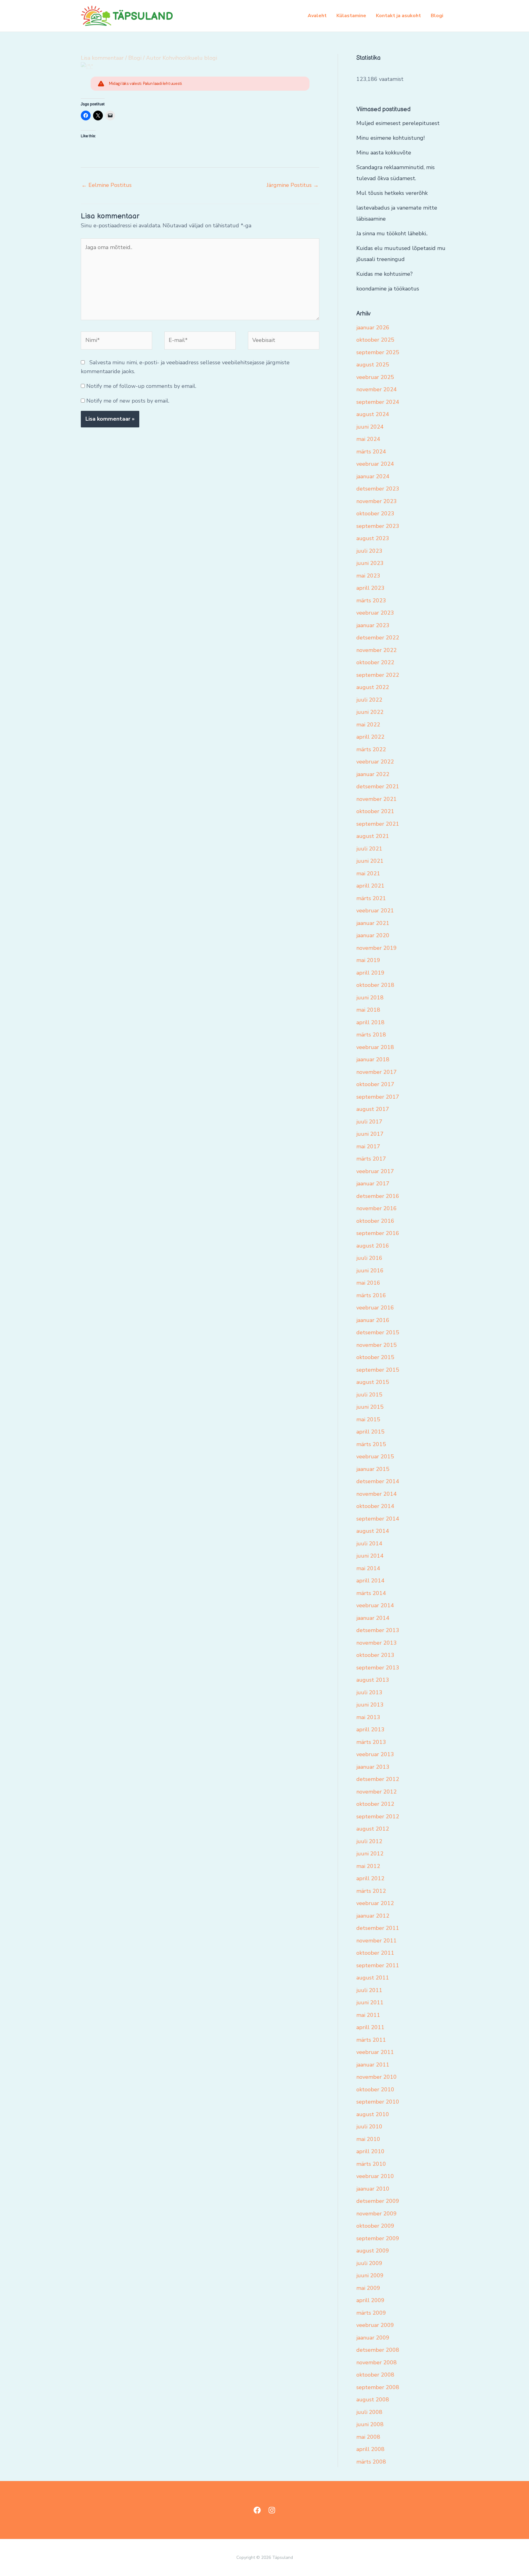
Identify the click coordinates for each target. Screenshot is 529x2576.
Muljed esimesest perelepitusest (398, 123)
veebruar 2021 (375, 911)
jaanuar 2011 (373, 2065)
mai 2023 (368, 576)
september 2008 (378, 2387)
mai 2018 (368, 1010)
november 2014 (377, 1494)
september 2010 (378, 2102)
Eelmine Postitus (107, 185)
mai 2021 (368, 873)
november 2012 (377, 1792)
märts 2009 (371, 2313)
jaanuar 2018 (373, 1059)
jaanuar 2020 (373, 935)
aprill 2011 (370, 2027)
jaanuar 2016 (373, 1320)
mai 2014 (368, 1568)
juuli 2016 (369, 1258)
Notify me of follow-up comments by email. (141, 386)
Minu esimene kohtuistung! (390, 138)
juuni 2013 (370, 1705)
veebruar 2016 (375, 1308)
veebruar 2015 (375, 1457)
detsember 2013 (378, 1630)
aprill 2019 (370, 973)
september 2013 (378, 1668)
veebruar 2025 (375, 377)
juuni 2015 (370, 1407)
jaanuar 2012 (373, 1916)
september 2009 (378, 2238)
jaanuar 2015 (373, 1469)
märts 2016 (371, 1295)
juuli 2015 (369, 1395)
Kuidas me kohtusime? (385, 274)
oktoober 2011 (375, 1953)
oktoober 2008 (375, 2375)
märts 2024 (371, 452)
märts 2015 (371, 1444)
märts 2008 (371, 2462)
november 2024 (377, 389)
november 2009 (377, 2214)
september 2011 (378, 1965)
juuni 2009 (370, 2275)
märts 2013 (371, 1742)
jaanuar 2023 (373, 625)
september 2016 (378, 1233)
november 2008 (377, 2362)
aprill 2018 (370, 1022)
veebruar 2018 (375, 1047)
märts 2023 (371, 600)
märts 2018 (371, 1035)
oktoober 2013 (375, 1655)
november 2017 (377, 1072)
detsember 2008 (378, 2350)
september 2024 (378, 402)
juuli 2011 (369, 1990)
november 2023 (377, 501)
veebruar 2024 (375, 464)
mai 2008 (368, 2437)
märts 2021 (371, 898)
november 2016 (377, 1208)
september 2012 (378, 1816)
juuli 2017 (369, 1122)
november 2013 (377, 1643)
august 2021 (373, 836)
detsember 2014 (378, 1481)
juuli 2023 (369, 551)
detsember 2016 (378, 1196)
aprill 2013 (370, 1729)
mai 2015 (368, 1419)
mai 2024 (368, 439)
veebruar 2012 (375, 1903)
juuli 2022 (369, 700)
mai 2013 (368, 1717)
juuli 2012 (369, 1841)
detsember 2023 (378, 489)
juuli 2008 (369, 2412)
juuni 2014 (370, 1556)
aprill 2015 (370, 1432)
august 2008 (373, 2400)
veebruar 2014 (375, 1605)
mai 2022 (368, 725)
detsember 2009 (378, 2201)
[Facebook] (257, 2510)
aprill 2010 (370, 2151)
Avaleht (317, 16)
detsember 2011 (378, 1928)
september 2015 (378, 1370)
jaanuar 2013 (373, 1767)
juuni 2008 (370, 2424)
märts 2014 (371, 1593)
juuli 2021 (369, 849)
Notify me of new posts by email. (128, 401)
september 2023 (378, 526)
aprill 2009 (370, 2300)
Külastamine (351, 16)
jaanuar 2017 (373, 1184)
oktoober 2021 (375, 811)
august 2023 (373, 538)
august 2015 (373, 1382)
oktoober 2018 (375, 985)
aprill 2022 (370, 737)
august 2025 (373, 365)
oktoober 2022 (375, 662)
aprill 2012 (370, 1878)
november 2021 (377, 799)
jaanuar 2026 (373, 328)
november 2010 (377, 2077)
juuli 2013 (369, 1692)
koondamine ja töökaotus (388, 289)
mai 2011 (368, 2015)
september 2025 (378, 352)
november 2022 (377, 650)
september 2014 (378, 1519)
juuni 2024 (370, 427)
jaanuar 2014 (373, 1618)
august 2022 (373, 687)
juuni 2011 (370, 2002)
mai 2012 (368, 1866)
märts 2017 (371, 1159)
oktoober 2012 (375, 1804)
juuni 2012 (370, 1854)
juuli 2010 (369, 2127)
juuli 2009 (369, 2263)
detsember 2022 (378, 638)
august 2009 (373, 2251)
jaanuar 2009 (373, 2338)
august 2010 (373, 2114)
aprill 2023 (370, 588)
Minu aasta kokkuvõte (384, 153)
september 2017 (378, 1097)
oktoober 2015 (375, 1357)
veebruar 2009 (375, 2325)
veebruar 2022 (375, 762)
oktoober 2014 (375, 1506)
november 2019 (377, 948)
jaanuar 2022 (373, 774)
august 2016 (373, 1246)
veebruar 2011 (375, 2052)
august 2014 (373, 1531)
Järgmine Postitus (293, 185)
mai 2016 (368, 1283)
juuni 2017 (370, 1134)
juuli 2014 (369, 1544)
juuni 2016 (370, 1271)
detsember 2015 (378, 1332)
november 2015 (377, 1345)
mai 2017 (368, 1146)
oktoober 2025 (375, 340)
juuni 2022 (370, 712)
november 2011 (377, 1941)
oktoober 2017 (375, 1084)
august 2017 (373, 1109)
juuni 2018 (370, 998)
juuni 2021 (370, 861)
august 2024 (373, 414)
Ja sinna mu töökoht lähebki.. (392, 233)
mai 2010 (368, 2139)
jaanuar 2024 (373, 476)
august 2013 (373, 1680)
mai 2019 (368, 960)
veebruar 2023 (375, 613)
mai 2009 (368, 2288)
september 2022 (378, 675)
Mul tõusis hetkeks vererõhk (392, 193)
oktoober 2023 (375, 513)
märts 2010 (371, 2164)
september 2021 (378, 824)
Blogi (437, 16)
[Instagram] (272, 2510)
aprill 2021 (370, 886)
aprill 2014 (370, 1581)
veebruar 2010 (375, 2176)
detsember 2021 (378, 786)
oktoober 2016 (375, 1221)
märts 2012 (371, 1891)
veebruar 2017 (375, 1171)
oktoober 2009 (375, 2226)
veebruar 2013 (375, 1754)
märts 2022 (371, 749)
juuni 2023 (370, 563)
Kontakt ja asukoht (398, 16)
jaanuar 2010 (373, 2189)
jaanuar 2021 (373, 923)
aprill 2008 (370, 2449)
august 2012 (373, 1829)
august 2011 (373, 1978)
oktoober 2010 (375, 2089)
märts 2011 (371, 2040)
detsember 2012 (378, 1779)
